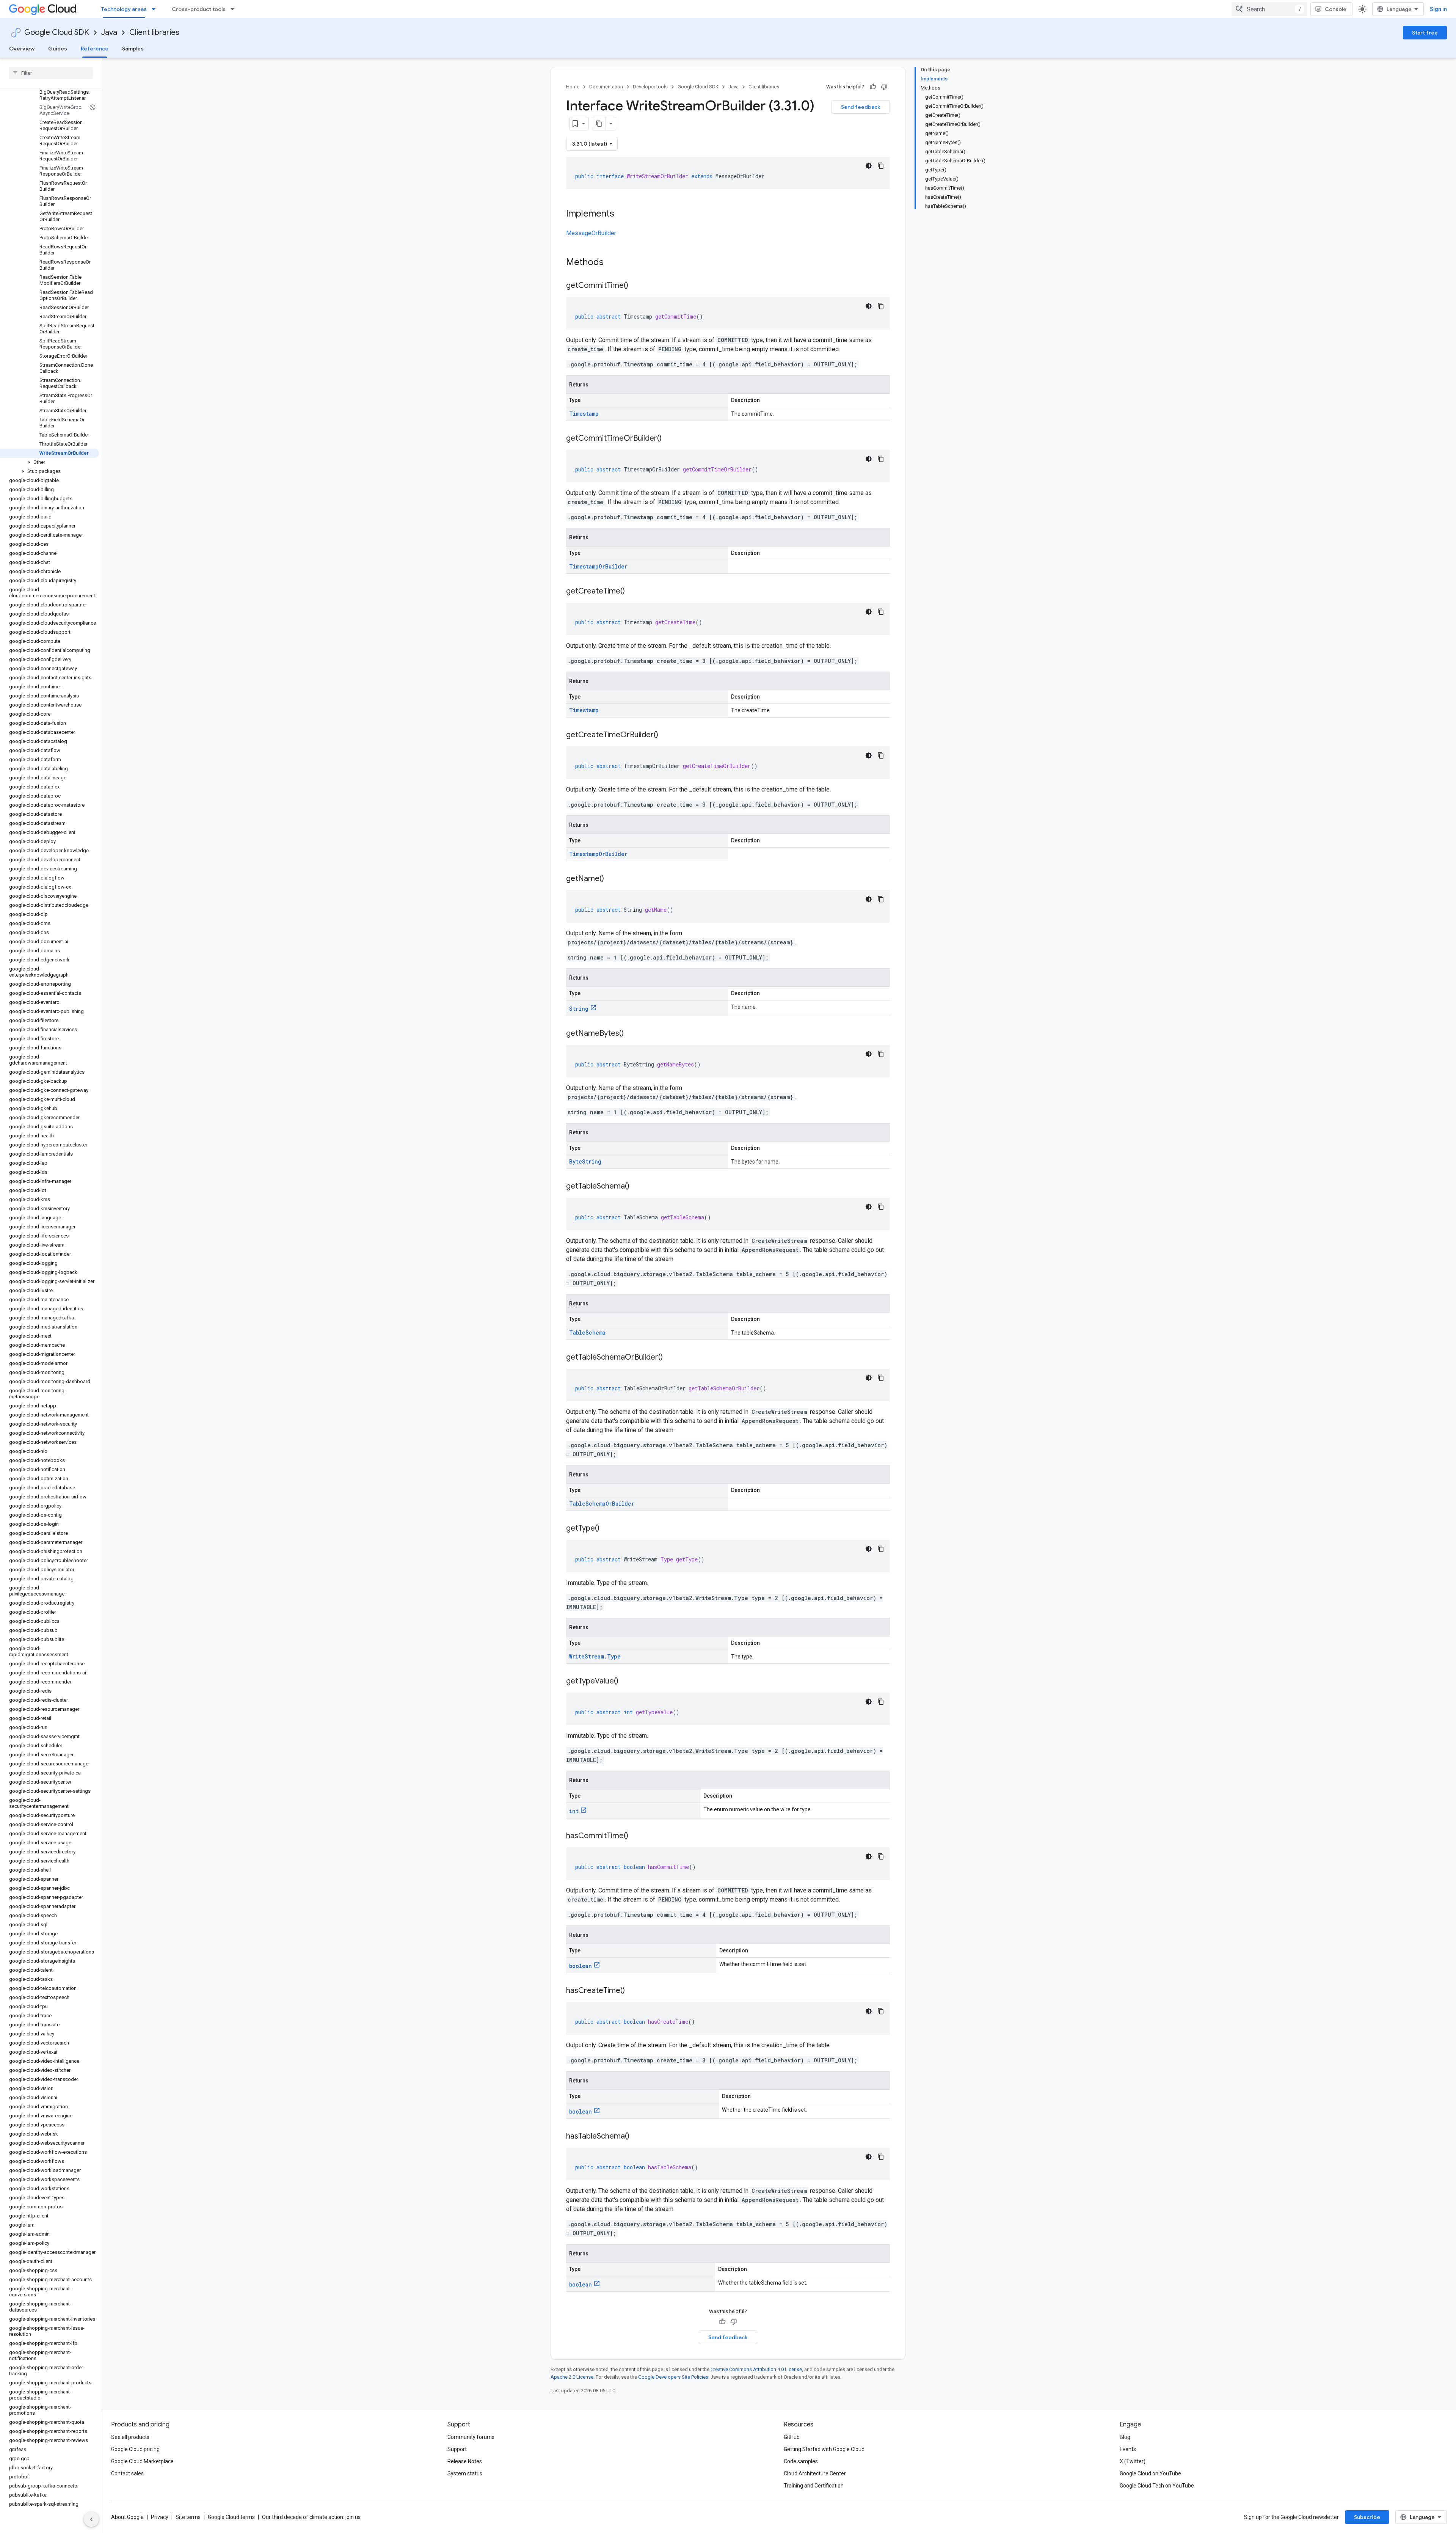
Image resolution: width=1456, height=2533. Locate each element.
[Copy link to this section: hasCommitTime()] (636, 1836)
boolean (581, 1966)
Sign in (1438, 9)
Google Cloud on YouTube (1150, 2473)
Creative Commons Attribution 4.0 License (756, 2369)
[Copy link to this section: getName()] (612, 879)
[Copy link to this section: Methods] (613, 263)
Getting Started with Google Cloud (824, 2449)
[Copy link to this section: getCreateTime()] (632, 592)
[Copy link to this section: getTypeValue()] (626, 1682)
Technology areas (124, 9)
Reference (95, 49)
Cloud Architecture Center (815, 2473)
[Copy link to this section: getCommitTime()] (636, 286)
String (579, 1009)
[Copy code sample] (881, 166)
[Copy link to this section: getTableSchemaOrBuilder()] (670, 1358)
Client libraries (154, 32)
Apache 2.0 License (572, 2377)
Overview (22, 49)
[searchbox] (51, 73)
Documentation (606, 87)
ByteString (585, 1161)
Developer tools (650, 87)
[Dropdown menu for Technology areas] (156, 9)
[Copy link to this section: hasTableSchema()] (637, 2137)
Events (1128, 2449)
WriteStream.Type (595, 1656)
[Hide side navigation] (91, 2519)
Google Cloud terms (231, 2517)
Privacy (160, 2517)
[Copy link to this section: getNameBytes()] (631, 1034)
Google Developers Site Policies (673, 2377)
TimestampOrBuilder (598, 566)
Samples (133, 49)
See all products (130, 2437)
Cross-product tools (199, 9)
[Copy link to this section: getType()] (607, 1529)
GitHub (792, 2437)
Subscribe (1367, 2517)
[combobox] (1269, 9)
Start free (1425, 33)
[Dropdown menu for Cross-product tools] (235, 9)
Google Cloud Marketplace (142, 2461)
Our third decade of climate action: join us (311, 2517)
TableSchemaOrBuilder (602, 1504)
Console (1336, 9)
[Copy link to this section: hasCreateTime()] (632, 1991)
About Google (127, 2517)
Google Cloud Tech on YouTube (1157, 2486)
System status (465, 2473)
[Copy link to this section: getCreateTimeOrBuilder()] (666, 735)
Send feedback (861, 107)
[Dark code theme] (869, 166)
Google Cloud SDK (57, 32)
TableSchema (587, 1332)
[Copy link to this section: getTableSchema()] (637, 1187)
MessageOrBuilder (591, 233)
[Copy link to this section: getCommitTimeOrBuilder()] (669, 439)
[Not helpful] (884, 87)
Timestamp (584, 414)
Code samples (801, 2461)
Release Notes (465, 2461)
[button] (49, 462)
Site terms (188, 2517)
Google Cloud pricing (135, 2449)
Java (109, 32)
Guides (58, 49)
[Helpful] (873, 87)
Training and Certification (814, 2486)
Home (573, 87)
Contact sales (127, 2473)
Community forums (471, 2437)
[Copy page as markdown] (599, 124)
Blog (1125, 2437)
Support (457, 2449)
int (574, 1811)
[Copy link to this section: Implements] (622, 214)
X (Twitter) (1133, 2461)
